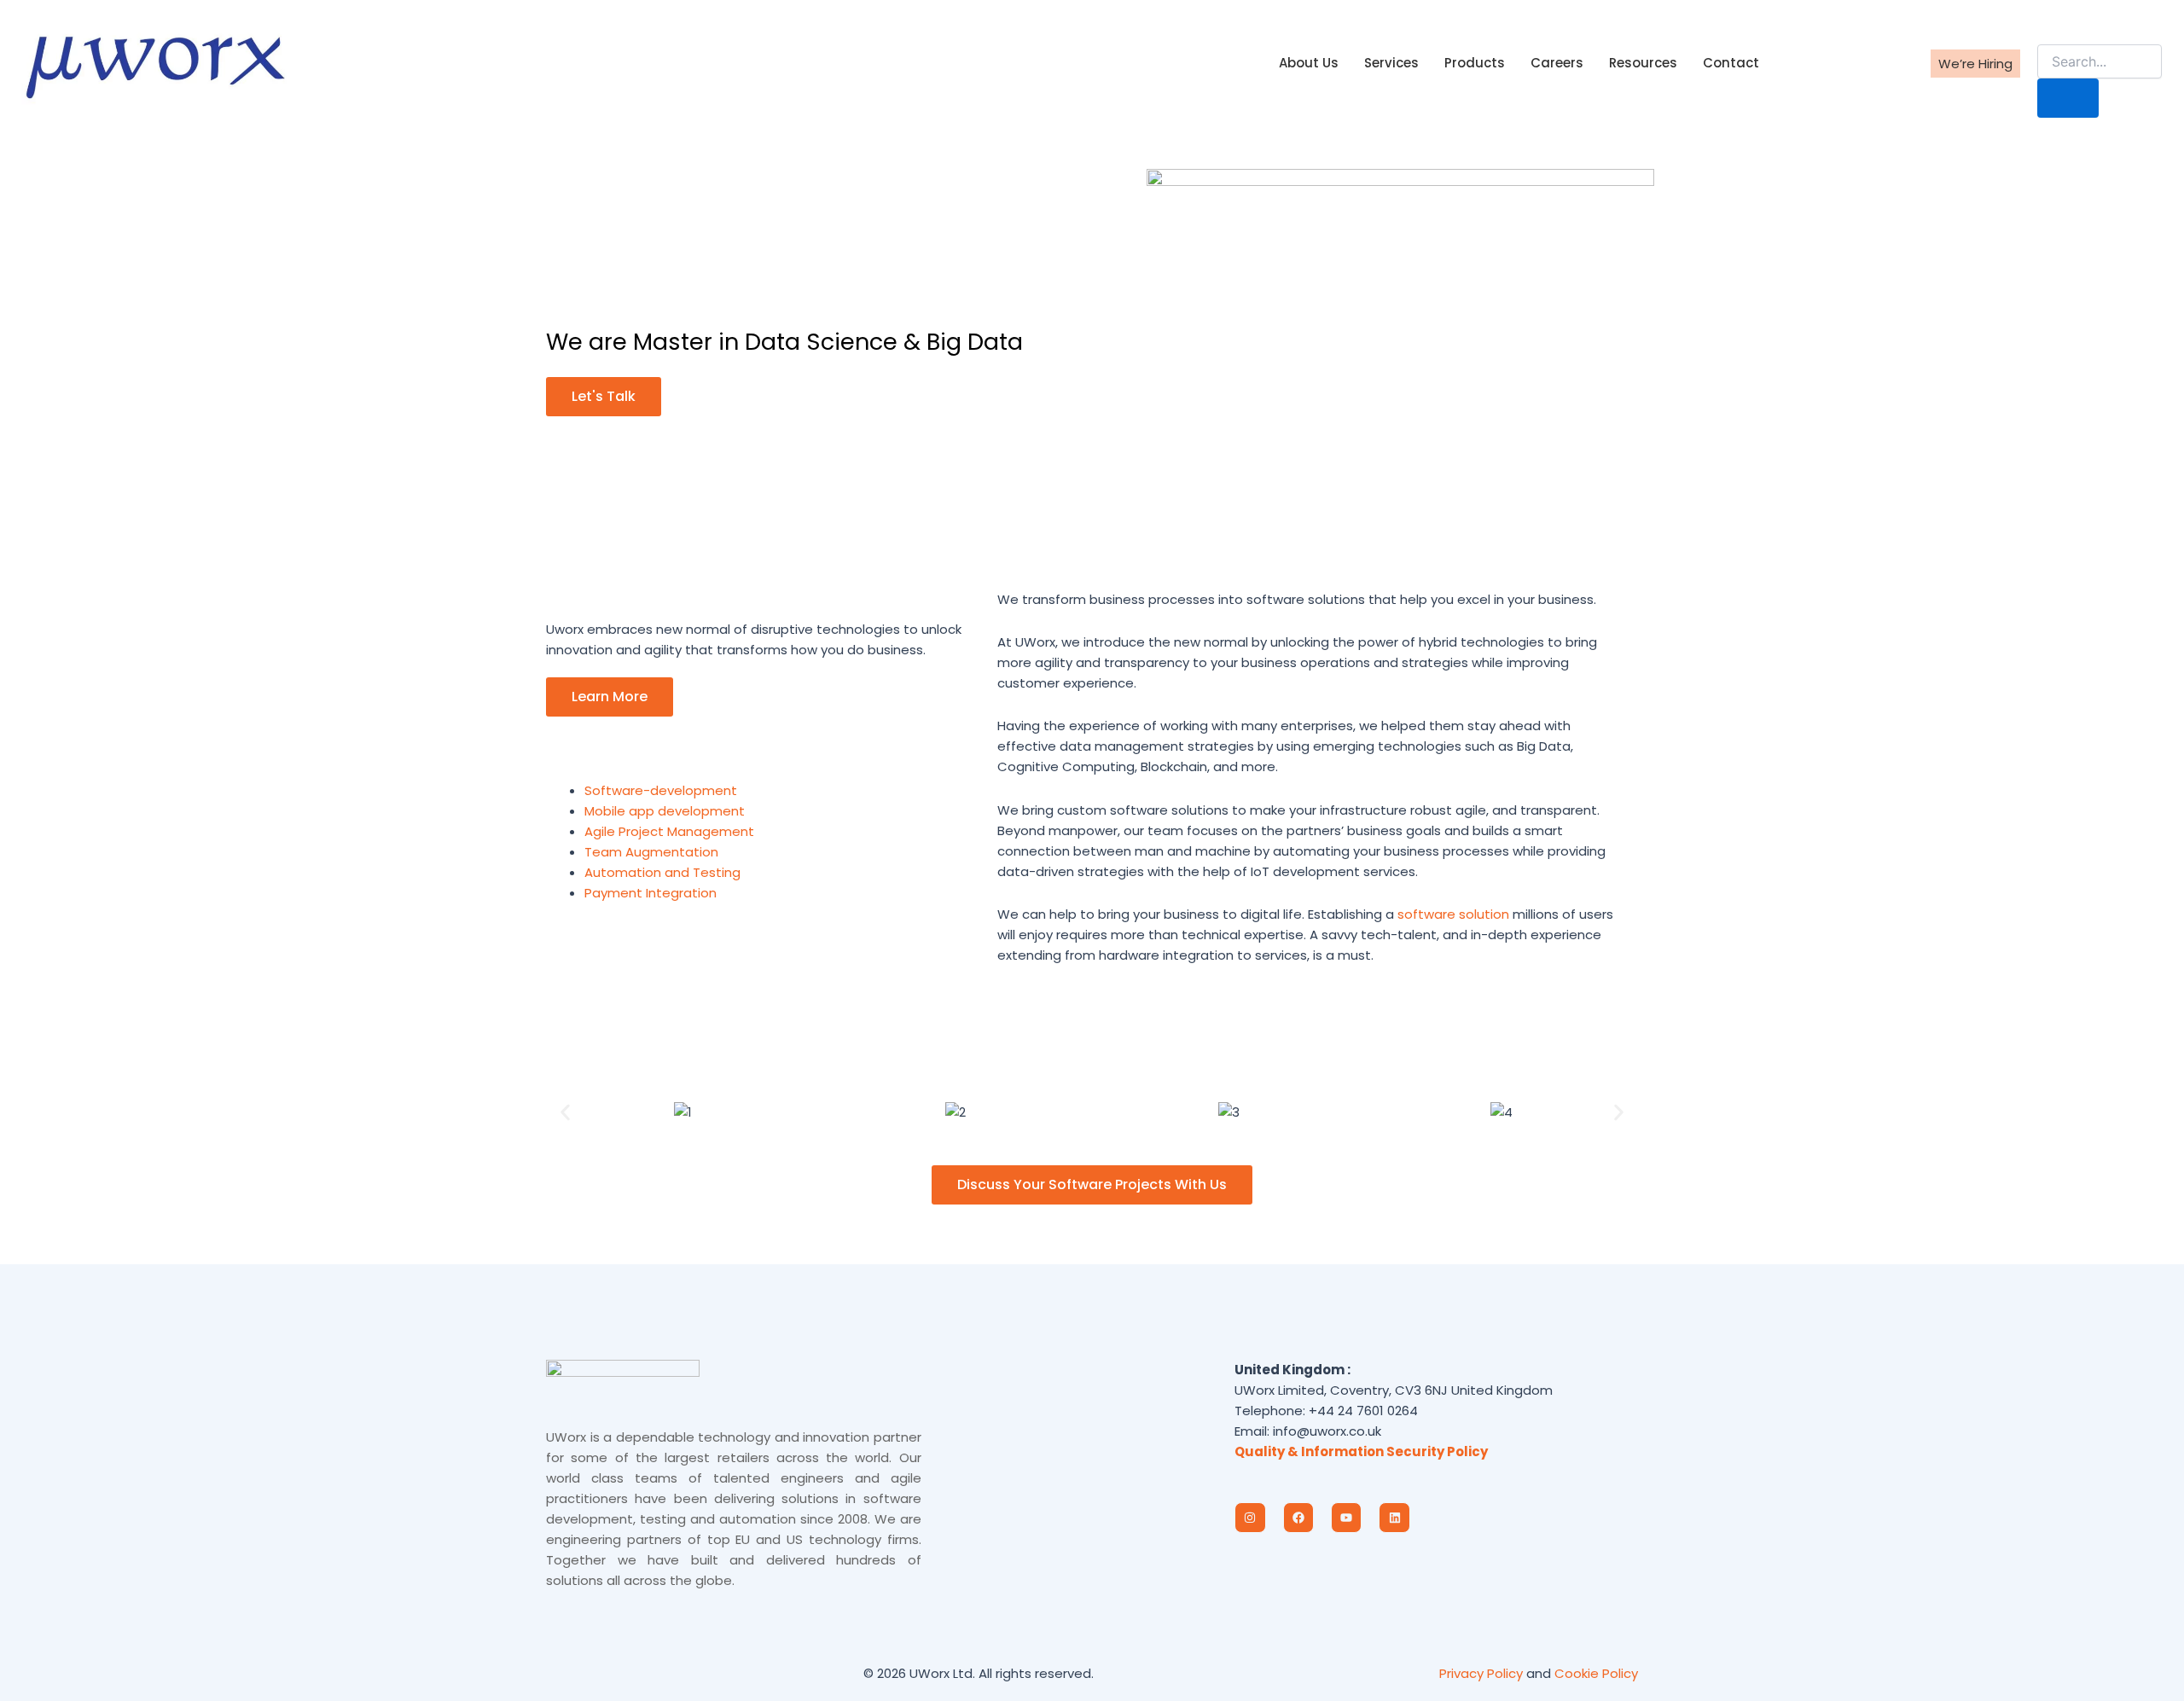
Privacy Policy (1481, 1673)
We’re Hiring (1975, 64)
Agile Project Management (669, 831)
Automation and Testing (662, 872)
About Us (1309, 63)
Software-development (661, 790)
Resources (1643, 63)
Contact (1731, 63)
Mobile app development (665, 811)
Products (1475, 63)
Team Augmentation (651, 852)
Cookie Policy (1596, 1673)
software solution (1453, 914)
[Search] (2068, 98)
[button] (2048, 27)
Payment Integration (651, 893)
